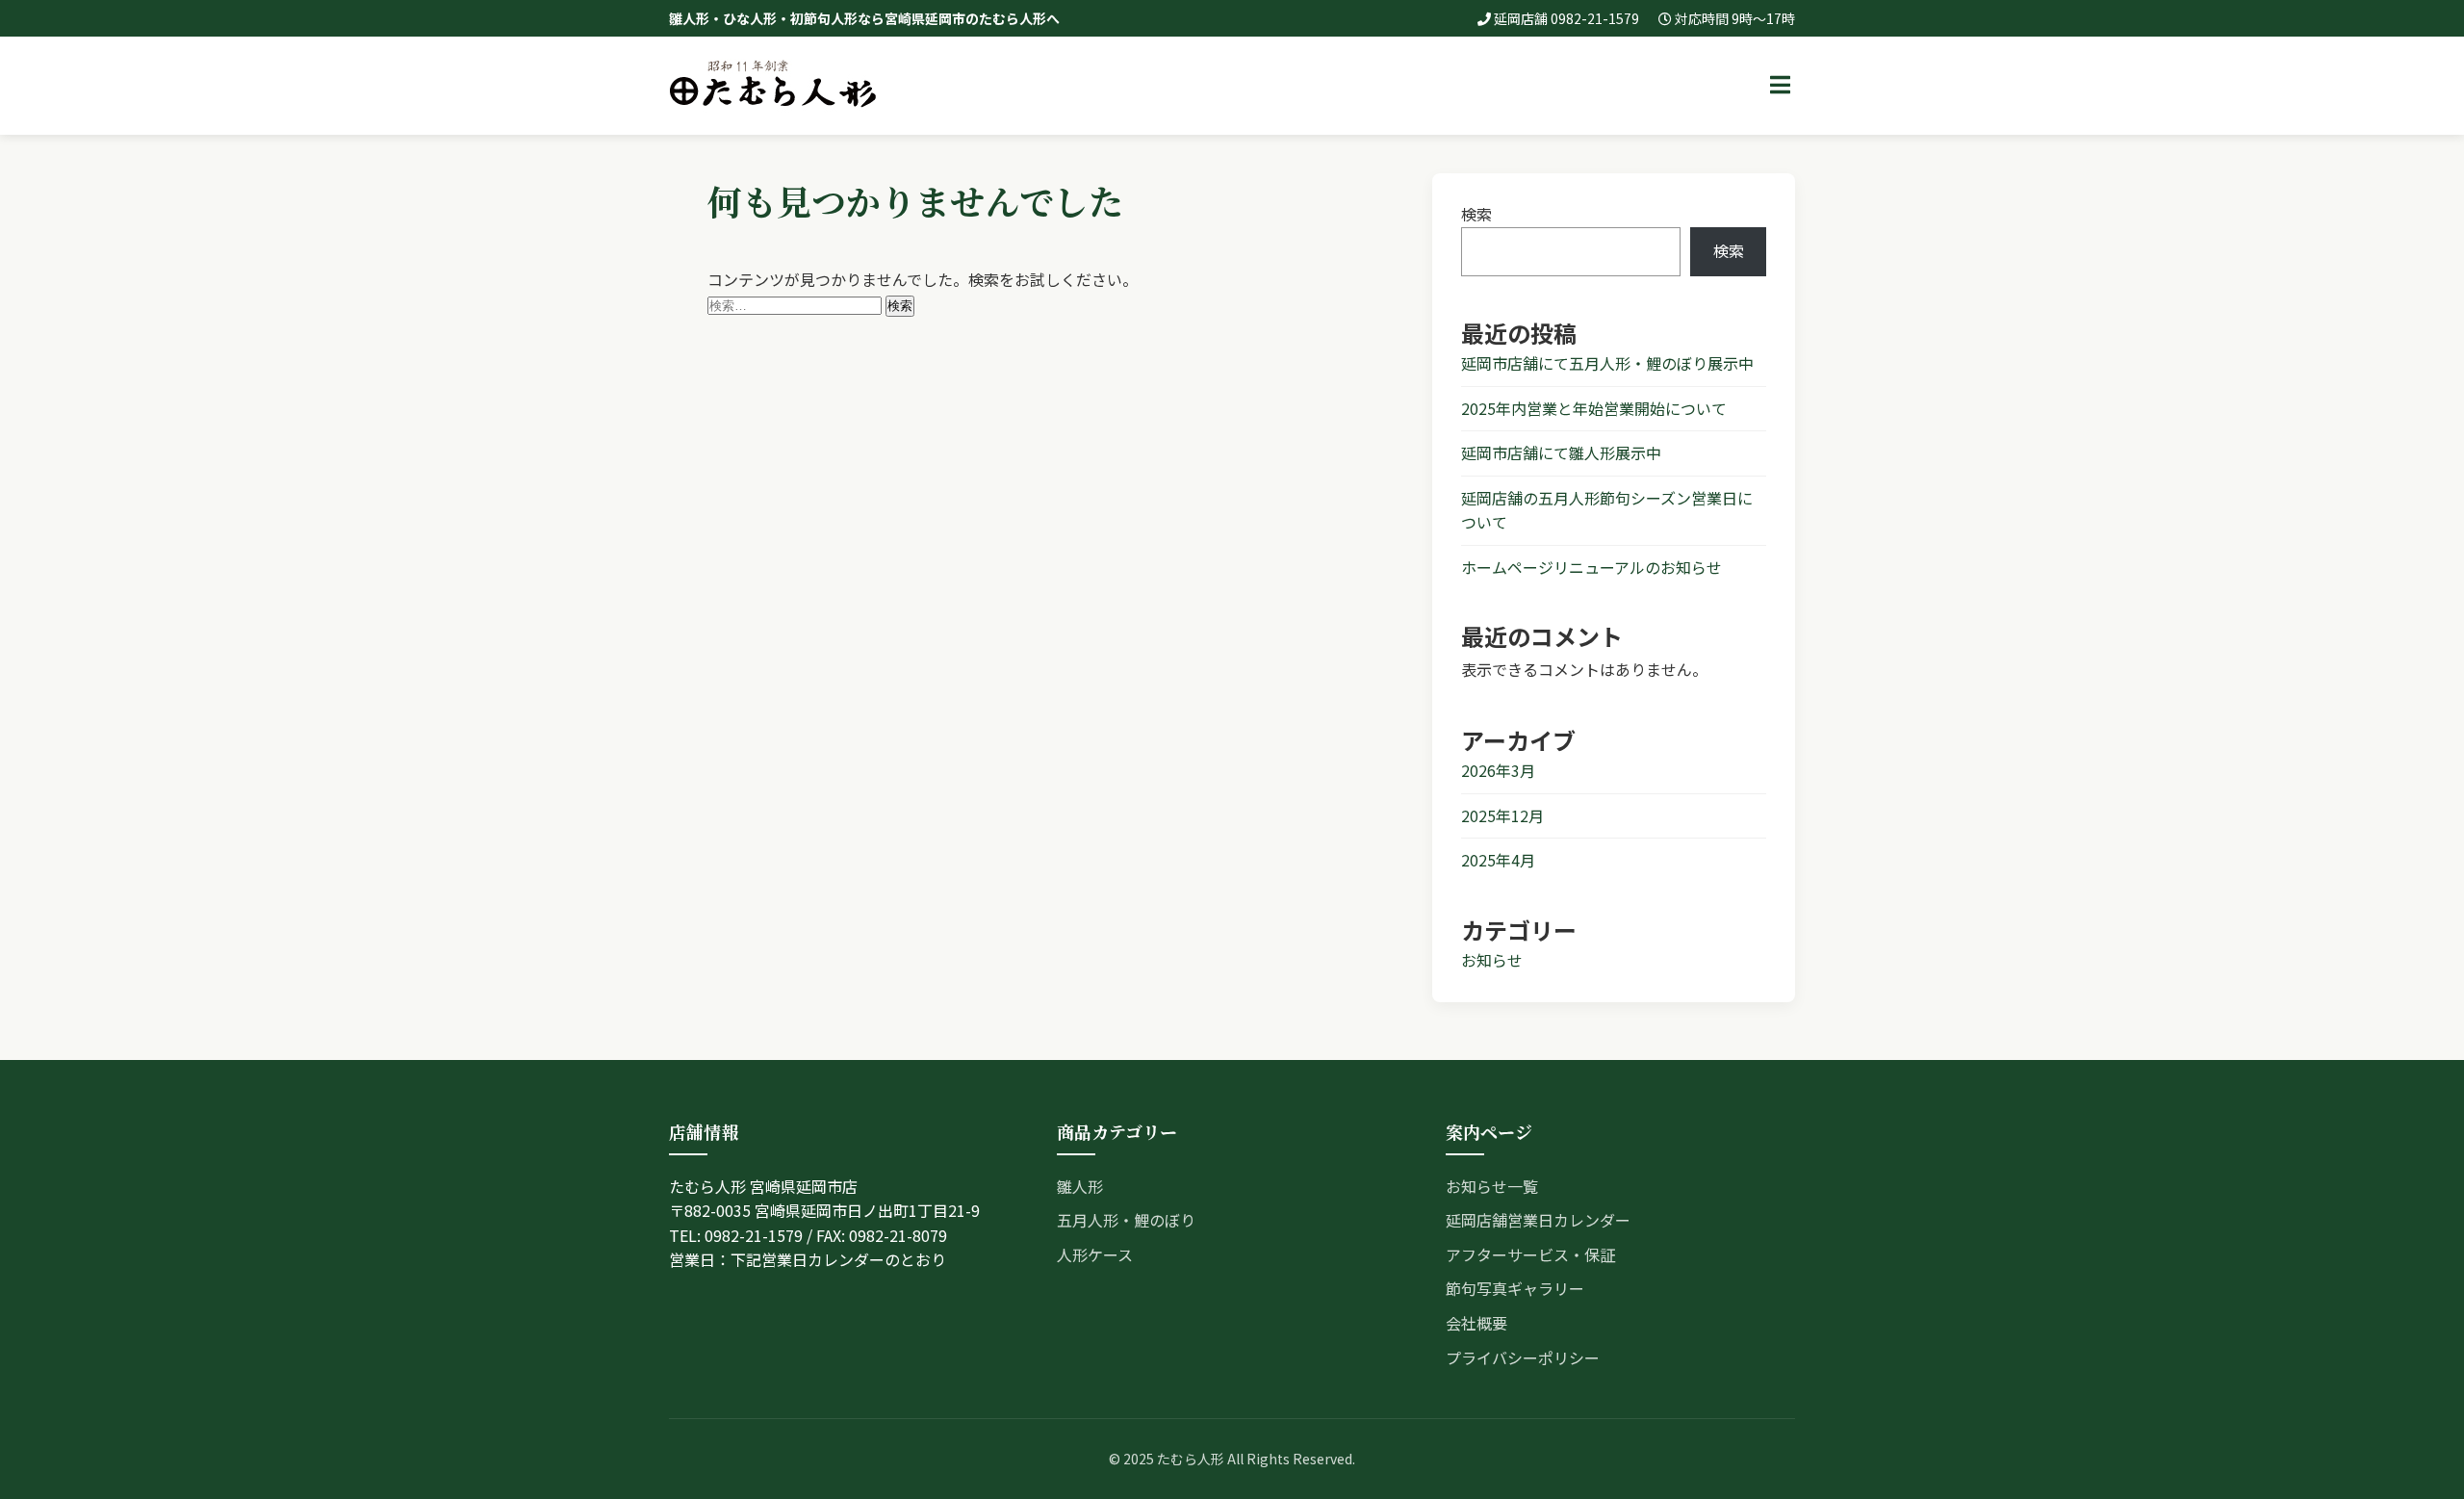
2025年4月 (1498, 860)
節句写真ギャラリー (1515, 1288)
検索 (1476, 214)
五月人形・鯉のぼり (1126, 1220)
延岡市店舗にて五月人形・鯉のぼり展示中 (1607, 363)
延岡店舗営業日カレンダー (1538, 1220)
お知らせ (1492, 960)
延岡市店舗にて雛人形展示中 (1561, 452)
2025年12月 (1502, 815)
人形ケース (1095, 1254)
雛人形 (1080, 1186)
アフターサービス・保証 (1530, 1254)
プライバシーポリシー (1523, 1357)
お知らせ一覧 (1492, 1186)
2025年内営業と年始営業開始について (1594, 408)
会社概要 (1476, 1323)
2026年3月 (1498, 770)
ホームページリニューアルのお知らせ (1591, 567)
